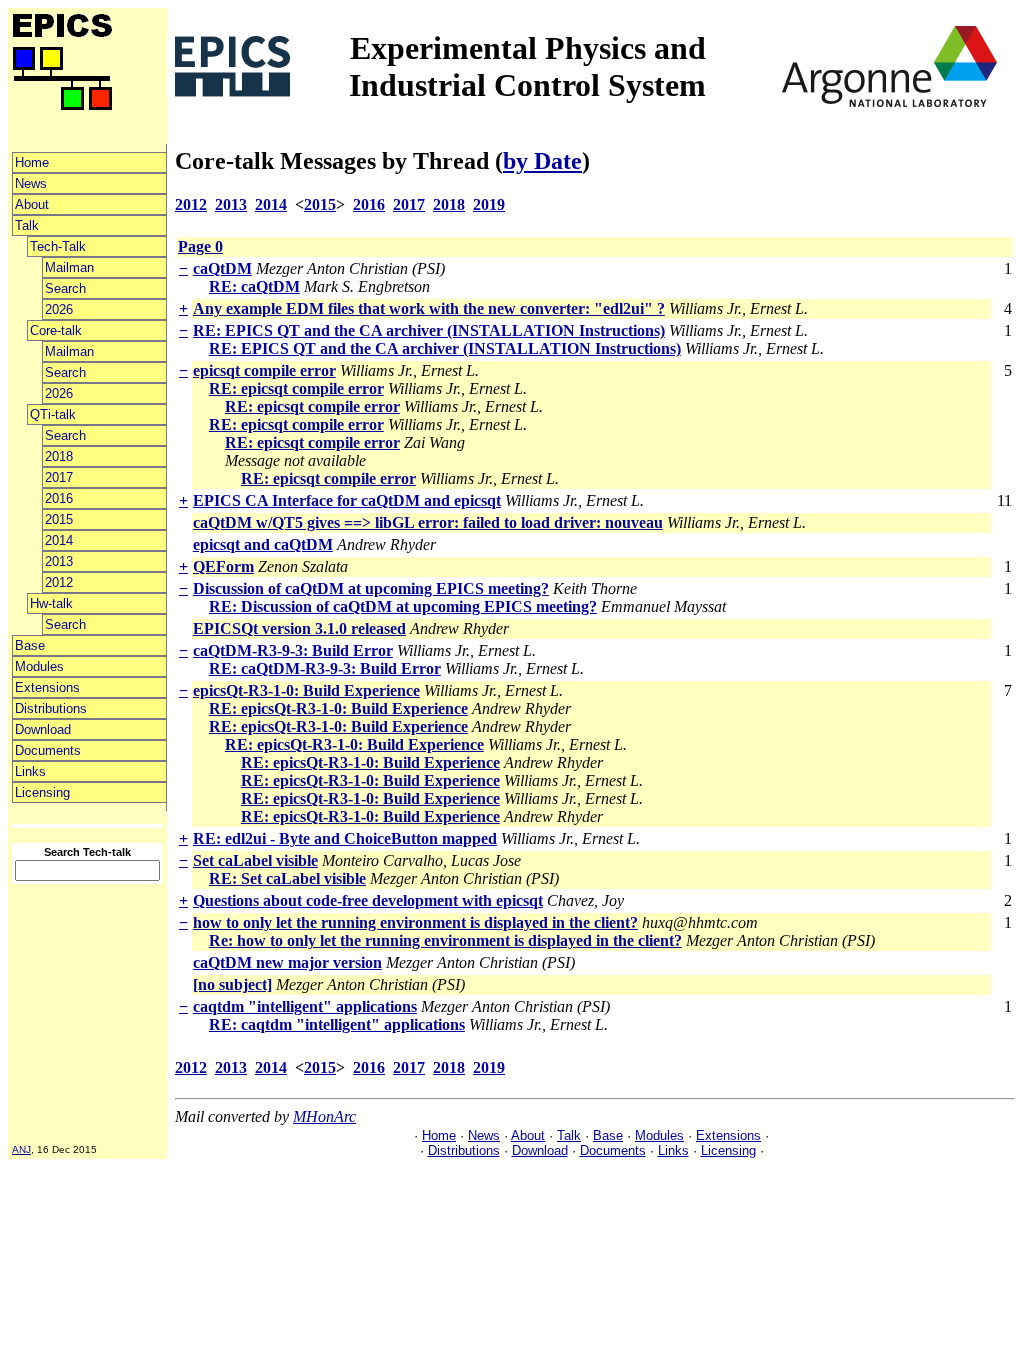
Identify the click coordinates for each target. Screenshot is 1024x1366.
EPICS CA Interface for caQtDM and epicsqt (347, 500)
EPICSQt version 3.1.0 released (299, 628)
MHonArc (324, 1116)
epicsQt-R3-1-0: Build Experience (306, 690)
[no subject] (232, 984)
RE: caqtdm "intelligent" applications (337, 1024)
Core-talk (56, 330)
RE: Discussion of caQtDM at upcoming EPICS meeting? (403, 606)
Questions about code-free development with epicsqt (368, 900)
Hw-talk (51, 603)
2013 (59, 561)
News (31, 183)
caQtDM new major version (287, 962)
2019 (489, 204)
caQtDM (222, 268)
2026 (59, 309)
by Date (542, 161)
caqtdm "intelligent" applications (305, 1006)
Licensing (42, 792)
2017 (59, 477)
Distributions (51, 708)
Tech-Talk (58, 246)
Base (30, 645)
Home (32, 162)
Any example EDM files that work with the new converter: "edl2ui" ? (429, 308)
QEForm (223, 566)
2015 (59, 519)
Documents (48, 750)
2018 (59, 456)
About (32, 204)
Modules (39, 666)
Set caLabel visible (255, 860)
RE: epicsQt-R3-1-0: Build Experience (338, 708)
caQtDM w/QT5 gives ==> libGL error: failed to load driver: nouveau (428, 522)
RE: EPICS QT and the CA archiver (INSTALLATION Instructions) (429, 330)
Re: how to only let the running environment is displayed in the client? (445, 940)
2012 (59, 582)
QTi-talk (53, 414)
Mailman (69, 267)
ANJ (21, 1149)
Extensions (47, 687)
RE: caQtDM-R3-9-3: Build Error (325, 668)
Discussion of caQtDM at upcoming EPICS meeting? (371, 588)
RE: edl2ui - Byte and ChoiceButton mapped (345, 838)
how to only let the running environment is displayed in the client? (415, 922)
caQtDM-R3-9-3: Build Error (293, 650)
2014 (59, 540)
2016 (59, 498)
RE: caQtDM (254, 286)
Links (30, 771)
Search (65, 288)
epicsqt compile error (264, 370)
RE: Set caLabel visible (287, 878)
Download (43, 729)
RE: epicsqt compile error (296, 388)
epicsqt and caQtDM (263, 544)
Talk (27, 225)
